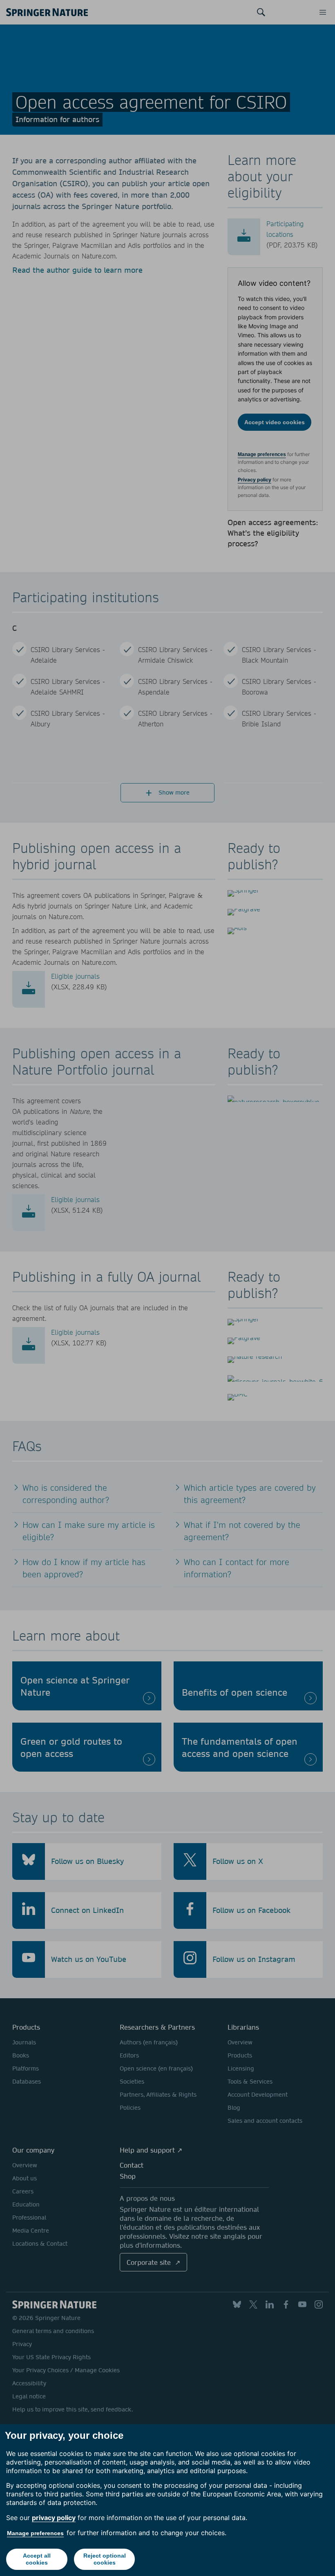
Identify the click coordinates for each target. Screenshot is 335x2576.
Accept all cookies (37, 2559)
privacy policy (54, 2518)
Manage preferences (35, 2533)
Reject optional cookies (105, 2559)
